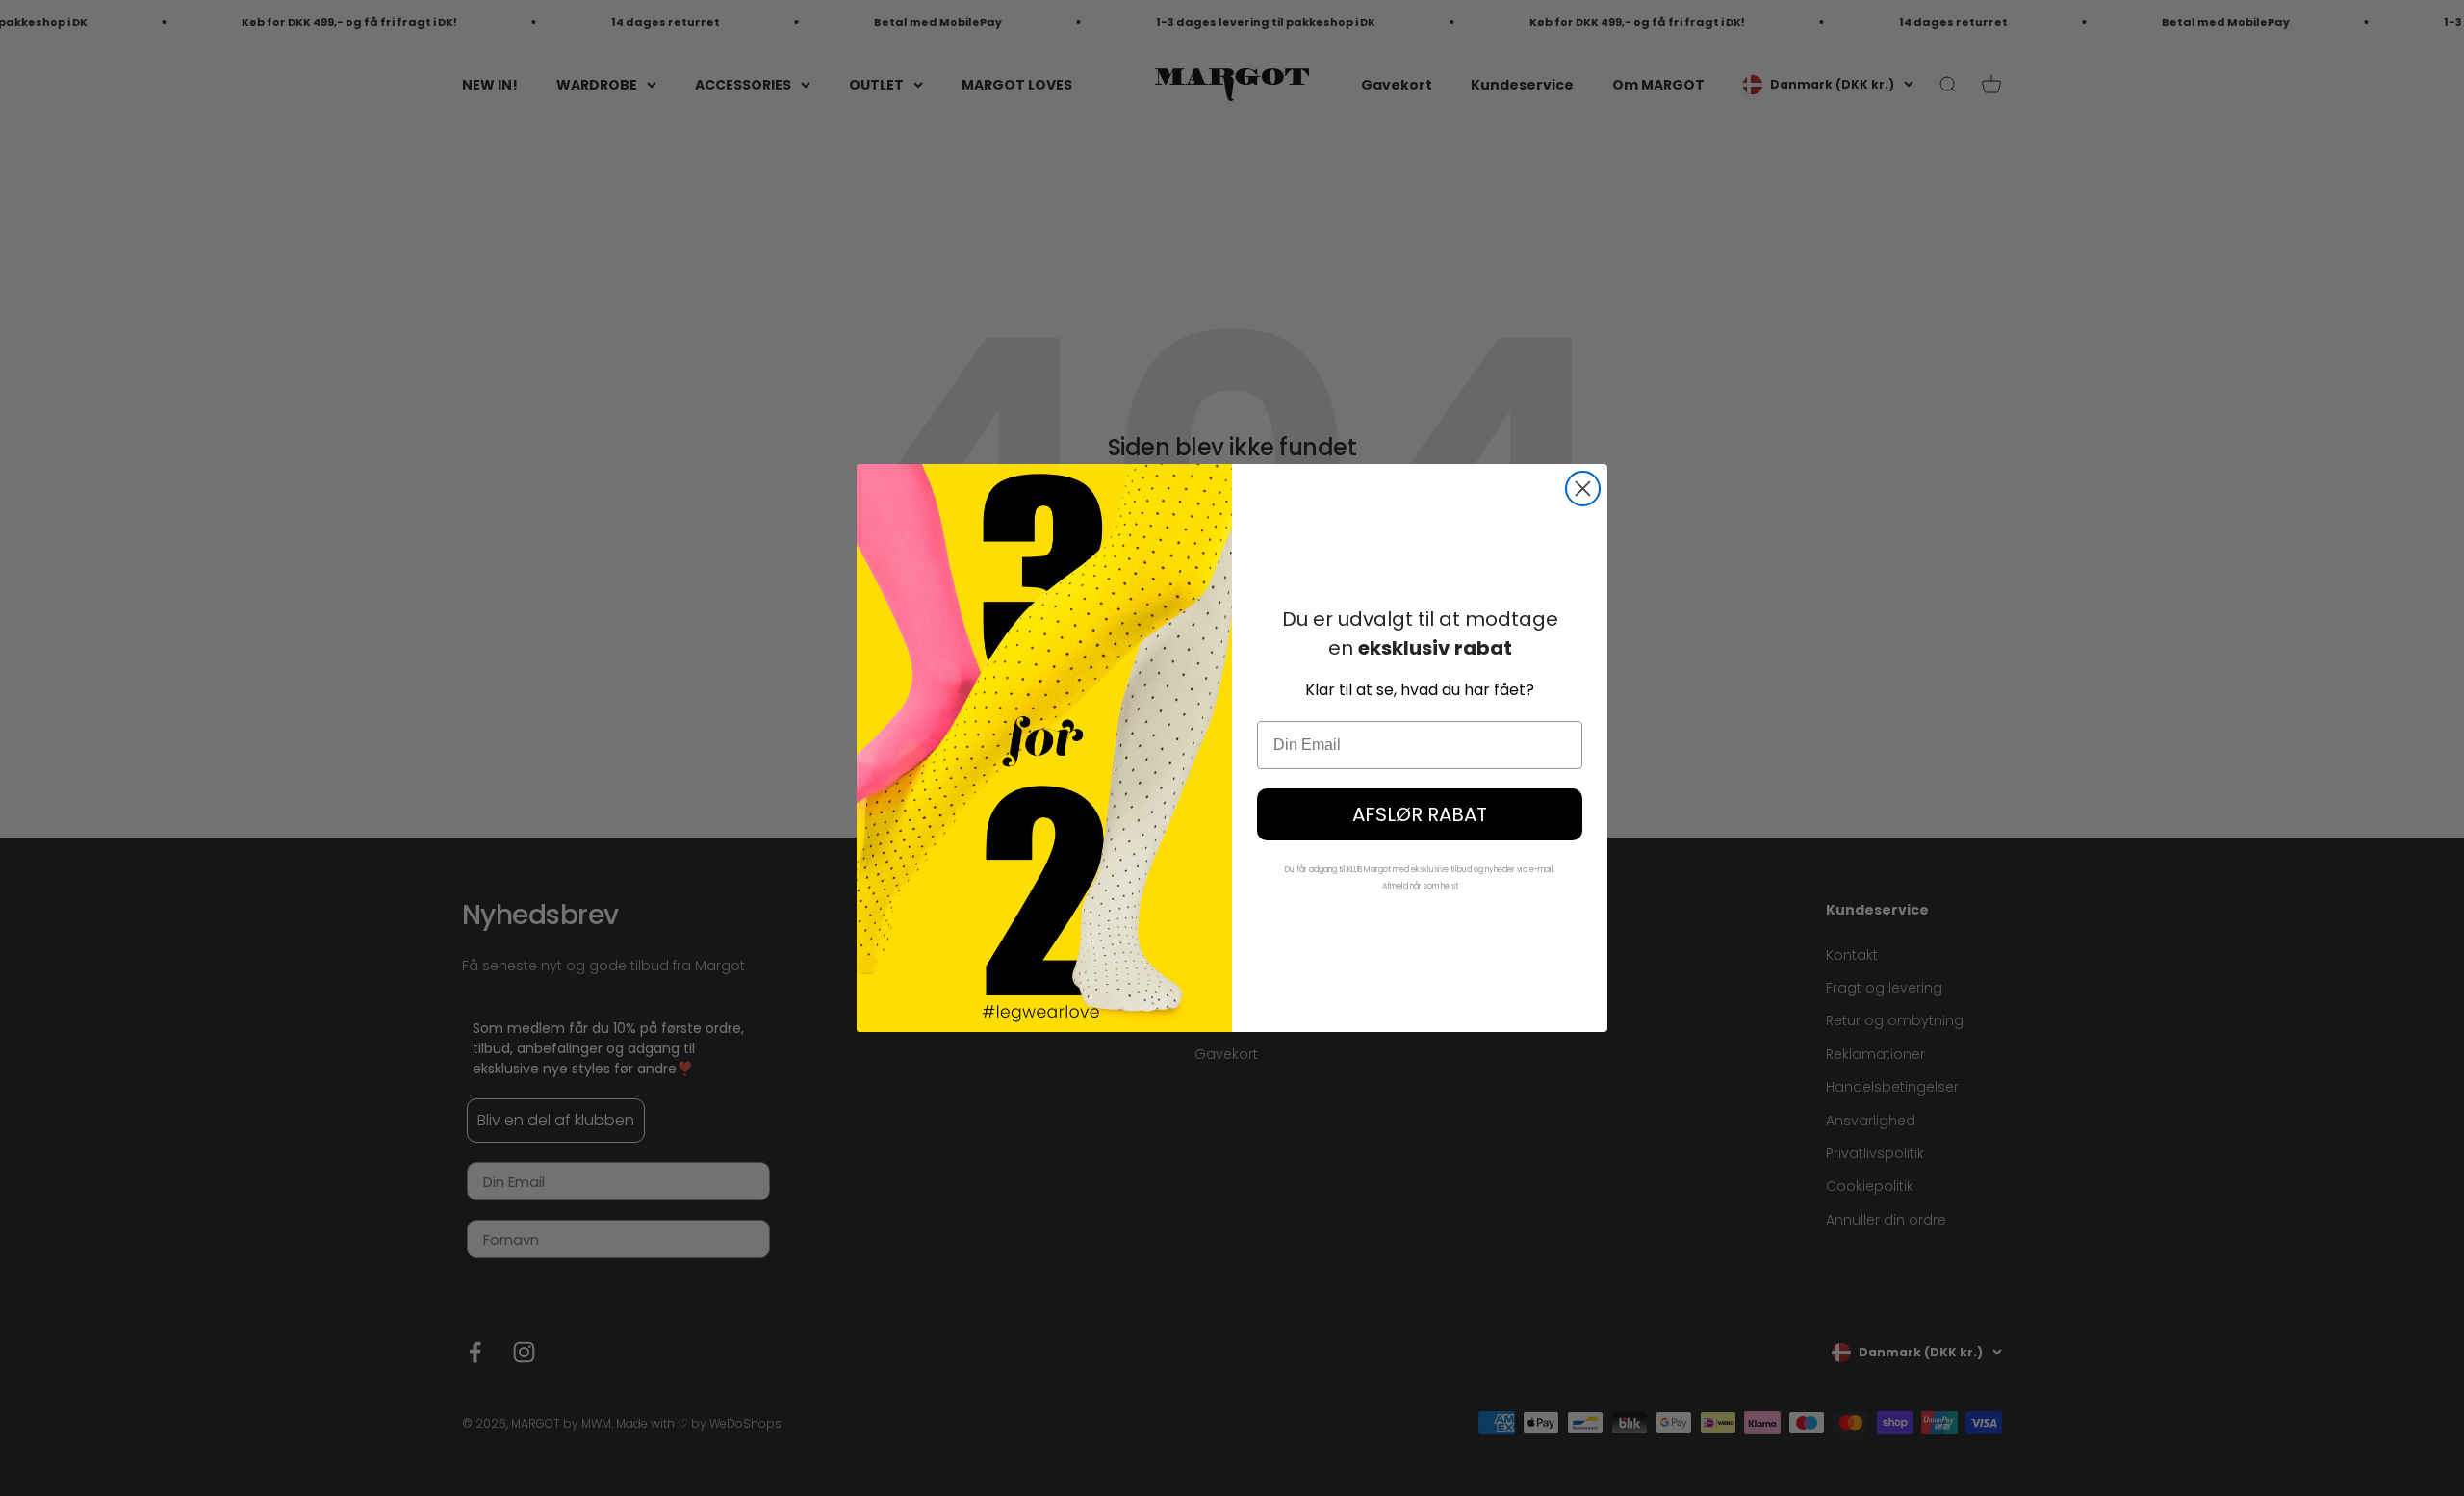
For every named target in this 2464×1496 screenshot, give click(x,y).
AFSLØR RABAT (1420, 814)
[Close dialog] (1583, 489)
